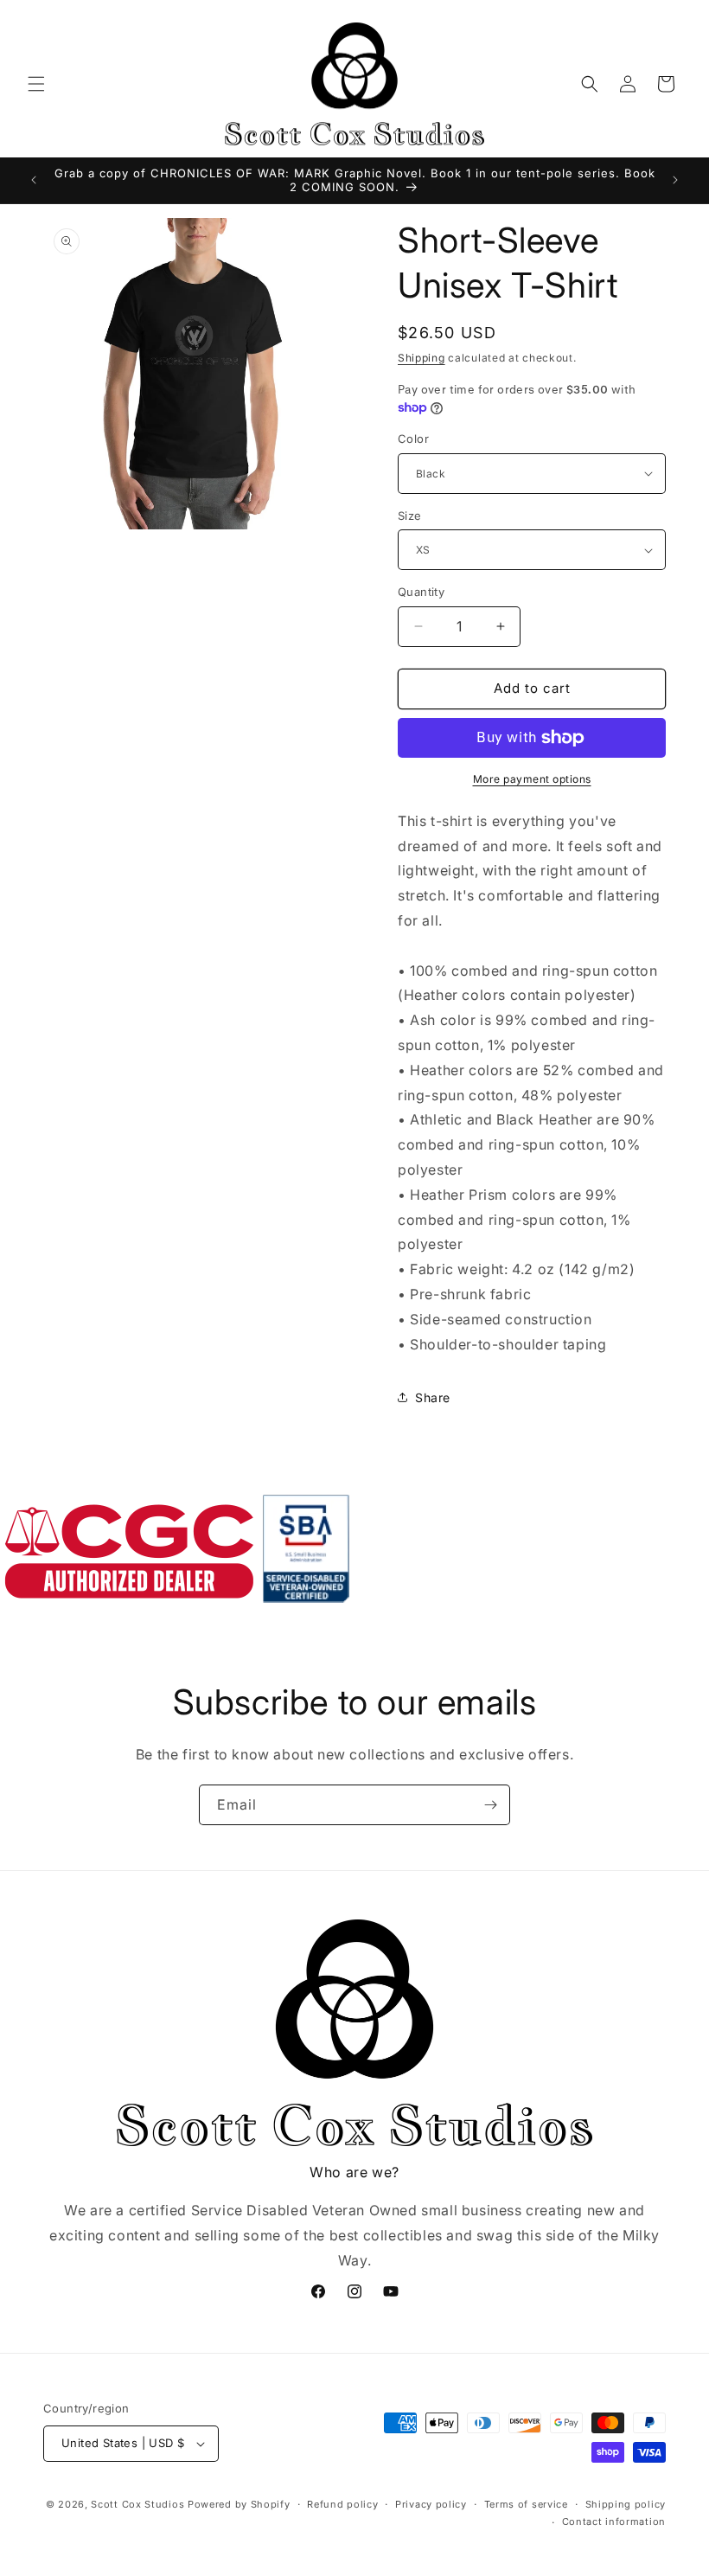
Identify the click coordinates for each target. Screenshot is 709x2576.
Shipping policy (626, 2504)
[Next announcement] (675, 180)
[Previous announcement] (34, 180)
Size (410, 516)
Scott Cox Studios (137, 2504)
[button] (36, 84)
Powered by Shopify (239, 2504)
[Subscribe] (490, 1805)
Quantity (421, 592)
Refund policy (342, 2504)
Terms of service (526, 2504)
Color (413, 439)
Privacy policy (431, 2504)
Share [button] (433, 1397)
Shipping (422, 358)
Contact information (614, 2522)
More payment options (532, 779)
